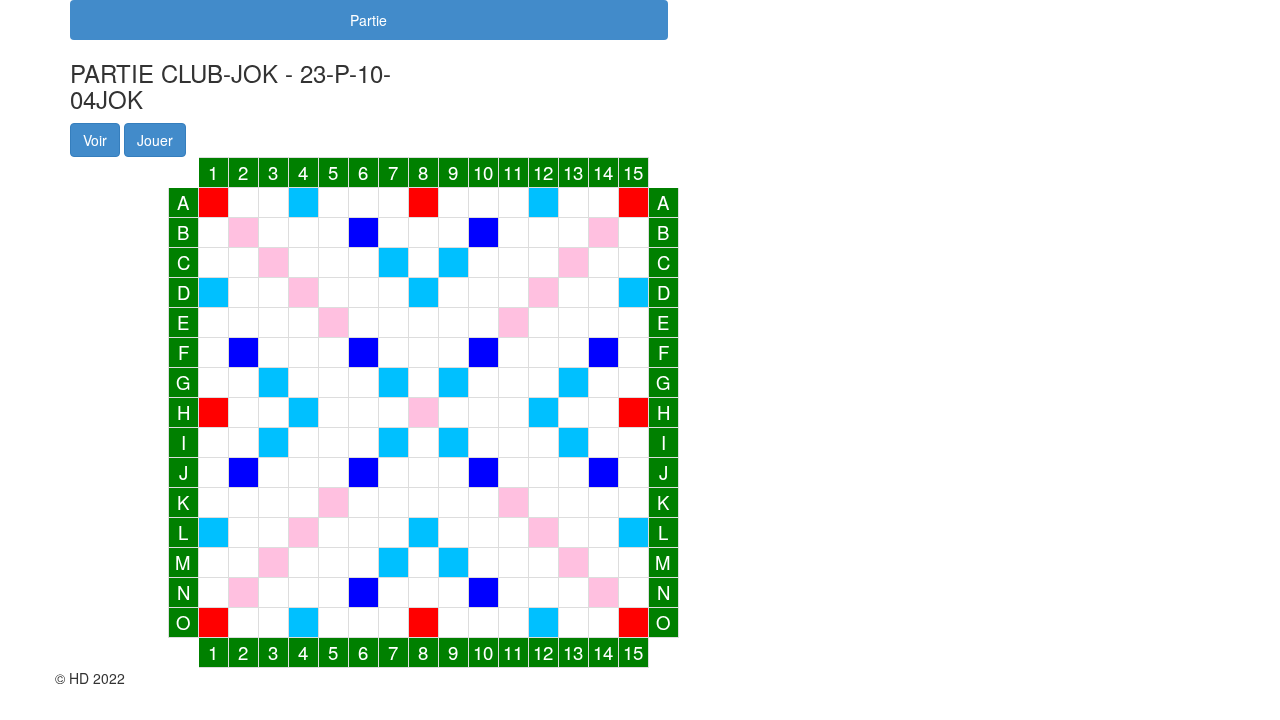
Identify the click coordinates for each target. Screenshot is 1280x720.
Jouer (155, 140)
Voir (95, 140)
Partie (368, 20)
